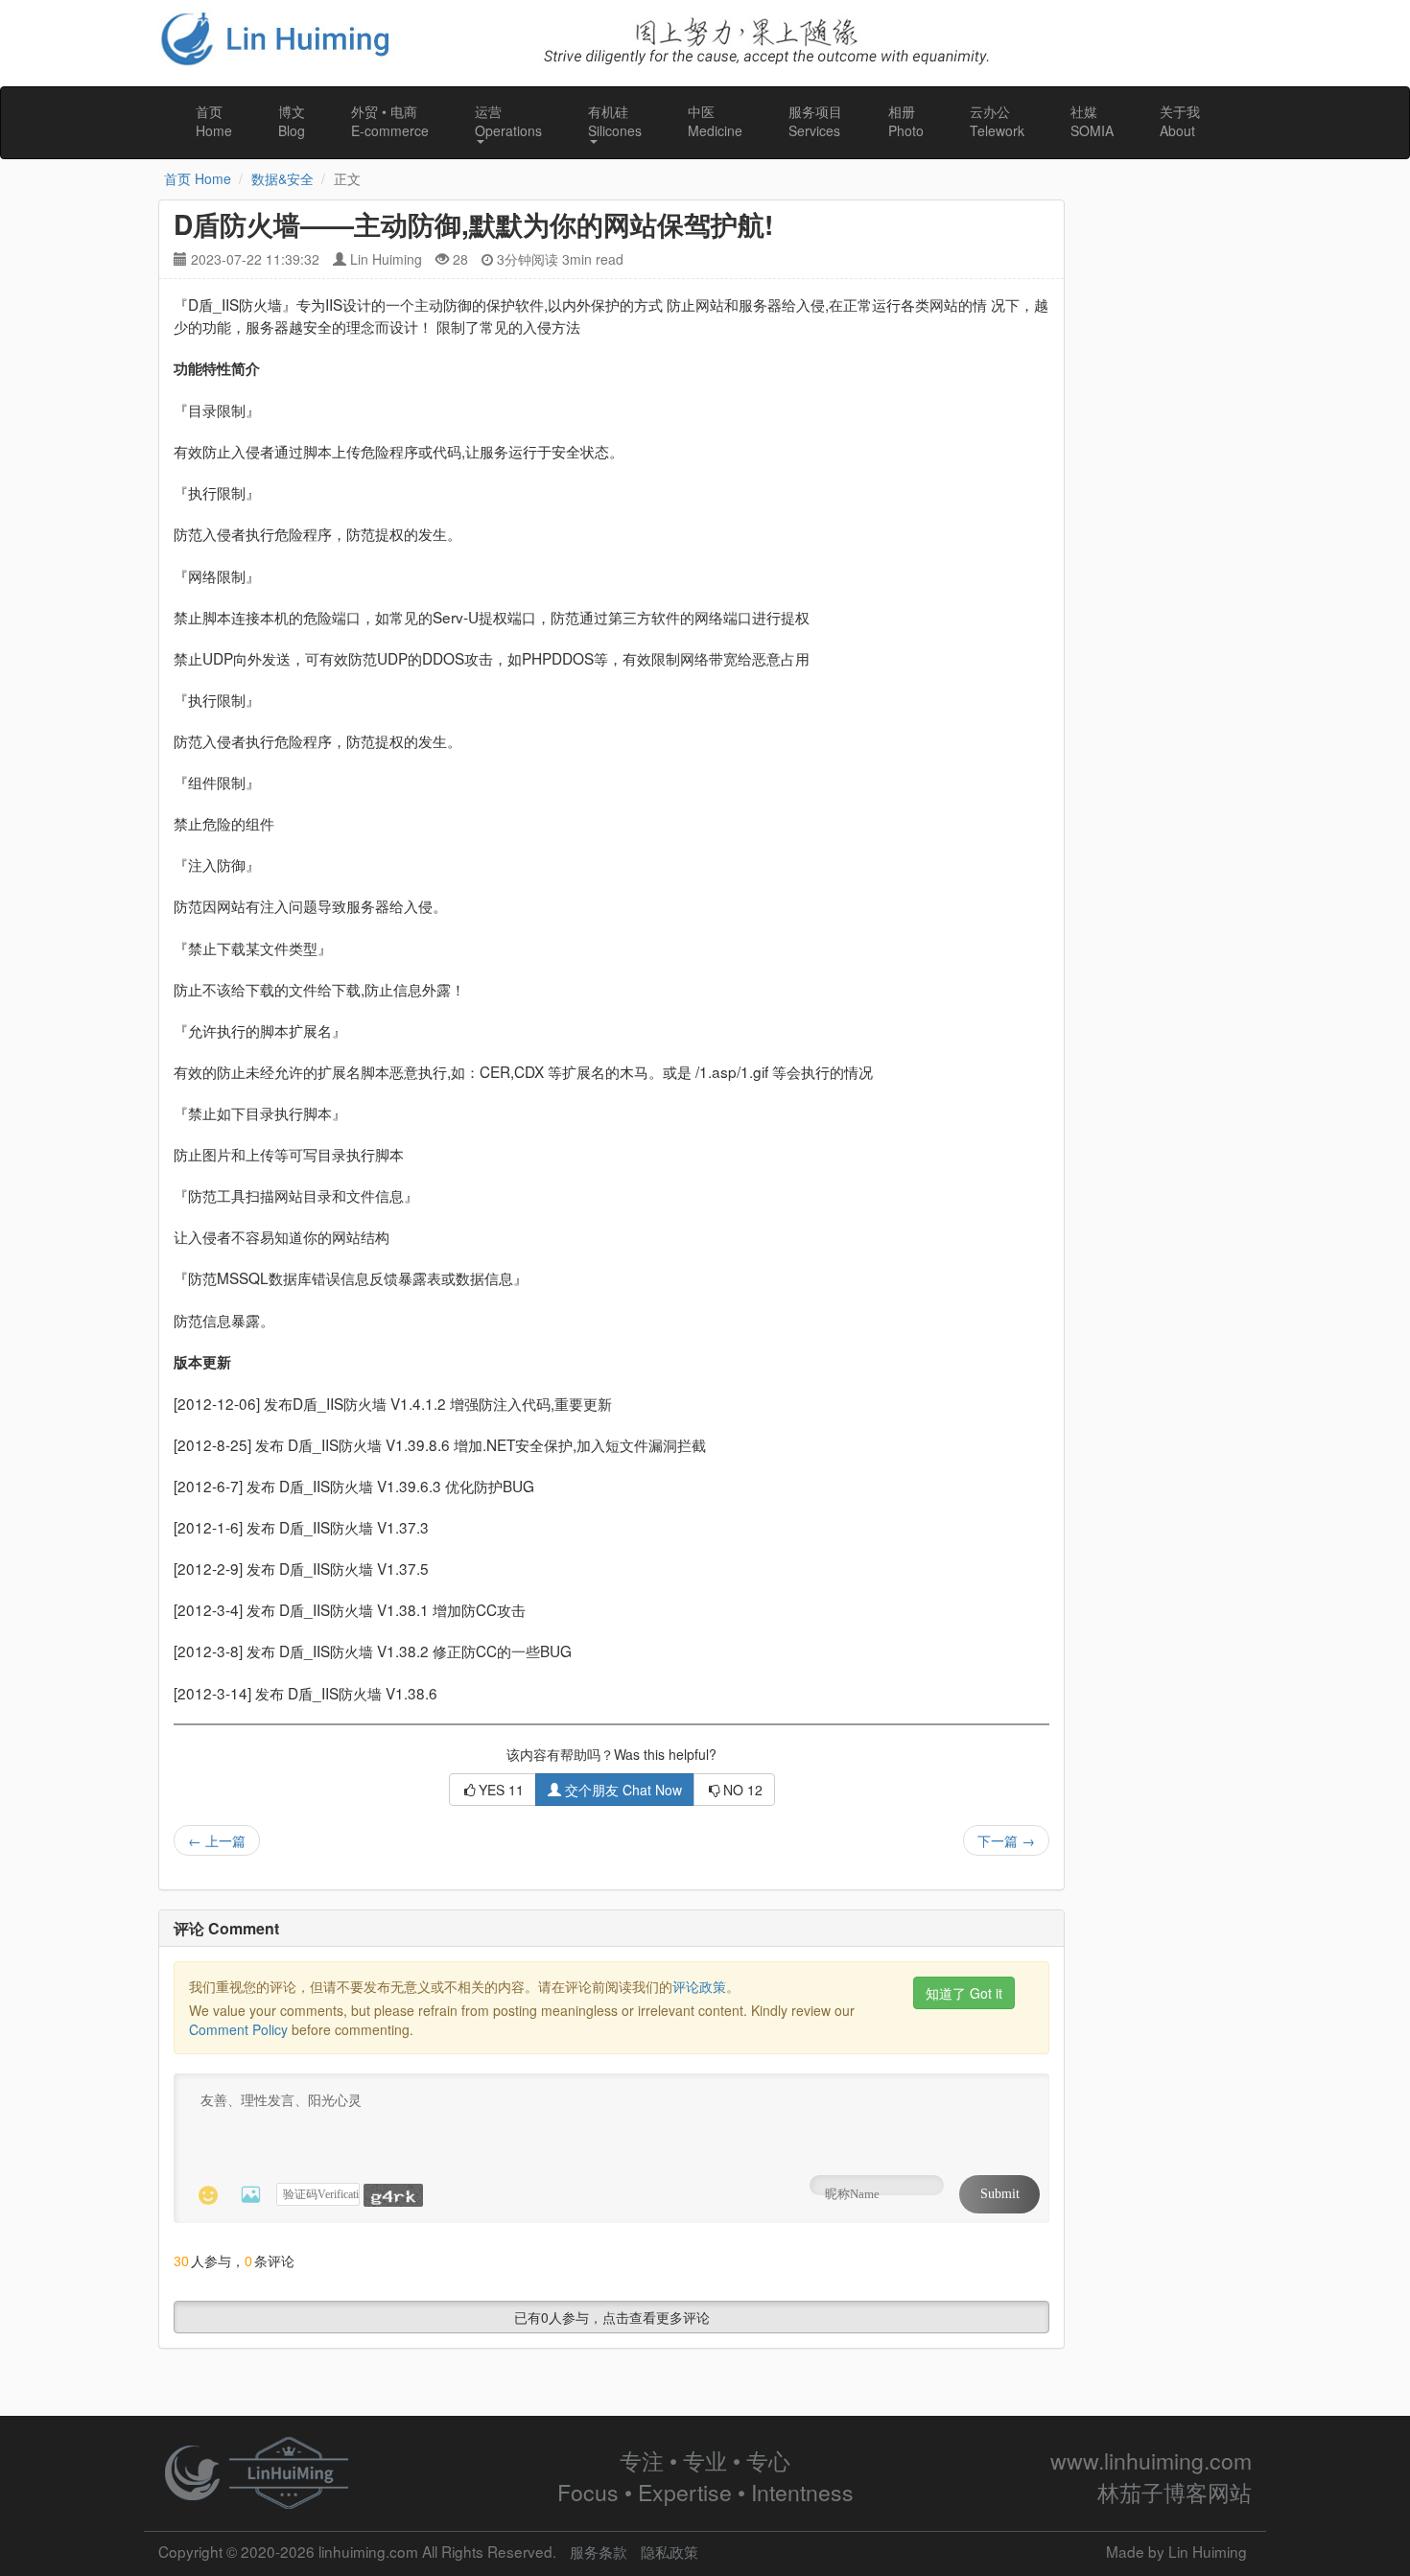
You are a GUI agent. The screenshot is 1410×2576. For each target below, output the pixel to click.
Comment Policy (238, 2029)
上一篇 (217, 1840)
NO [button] (743, 1790)
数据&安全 (282, 178)
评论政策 (699, 1986)
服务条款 (599, 2551)
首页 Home (198, 178)
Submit (1000, 2194)
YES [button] (501, 1790)
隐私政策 (670, 2551)
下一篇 (1006, 1840)
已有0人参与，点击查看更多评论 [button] (612, 2317)
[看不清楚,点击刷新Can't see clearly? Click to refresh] (393, 2195)
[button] (508, 123)
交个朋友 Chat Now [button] (622, 1790)
